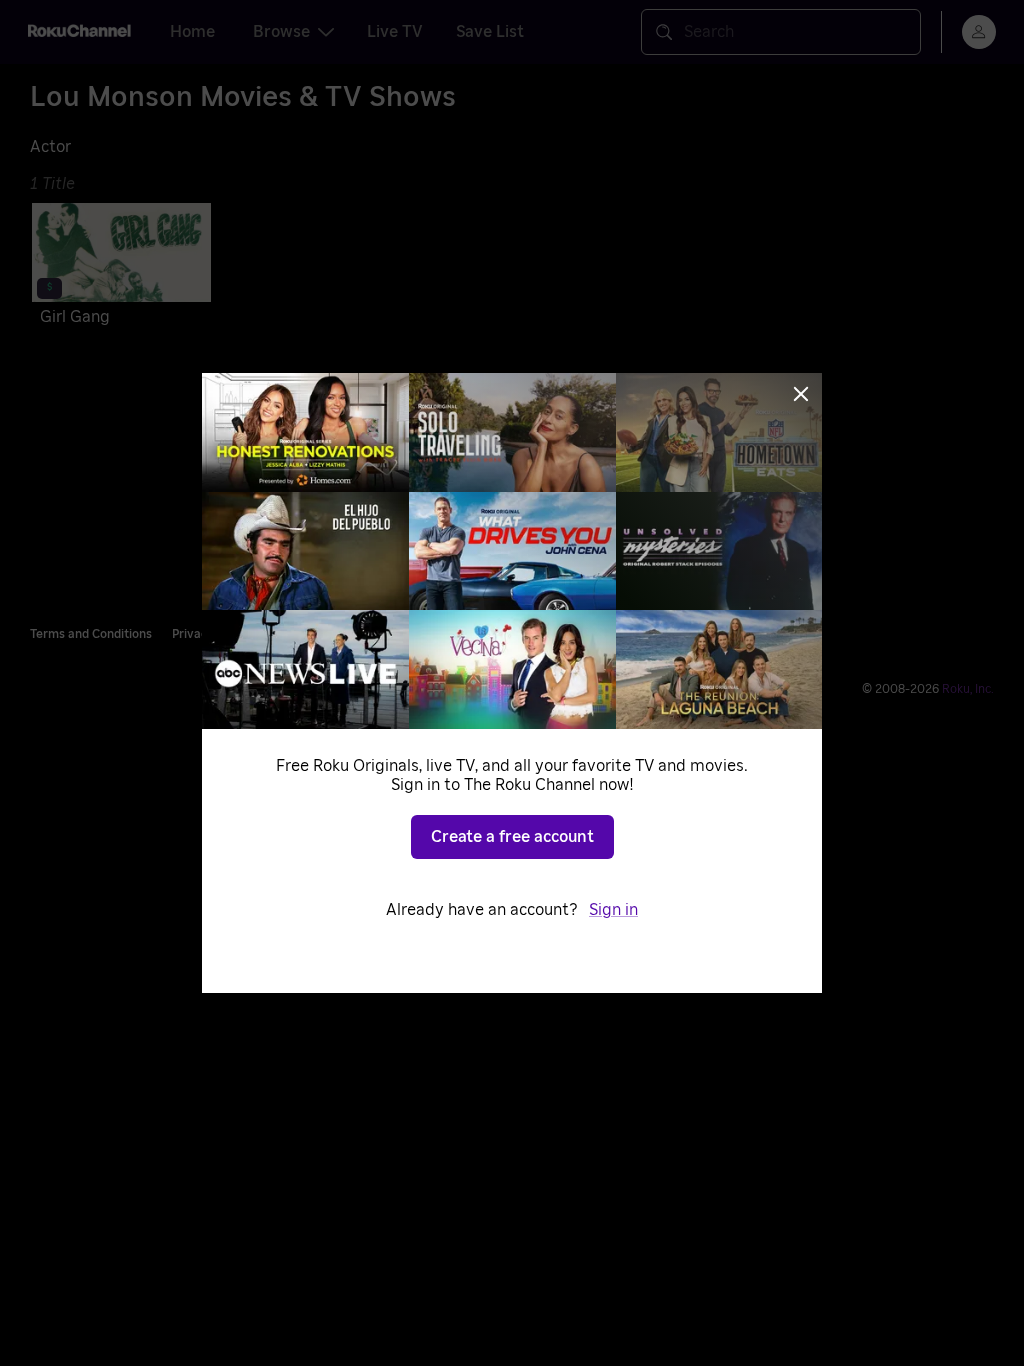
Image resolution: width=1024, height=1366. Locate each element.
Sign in (613, 910)
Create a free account (512, 837)
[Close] (801, 394)
